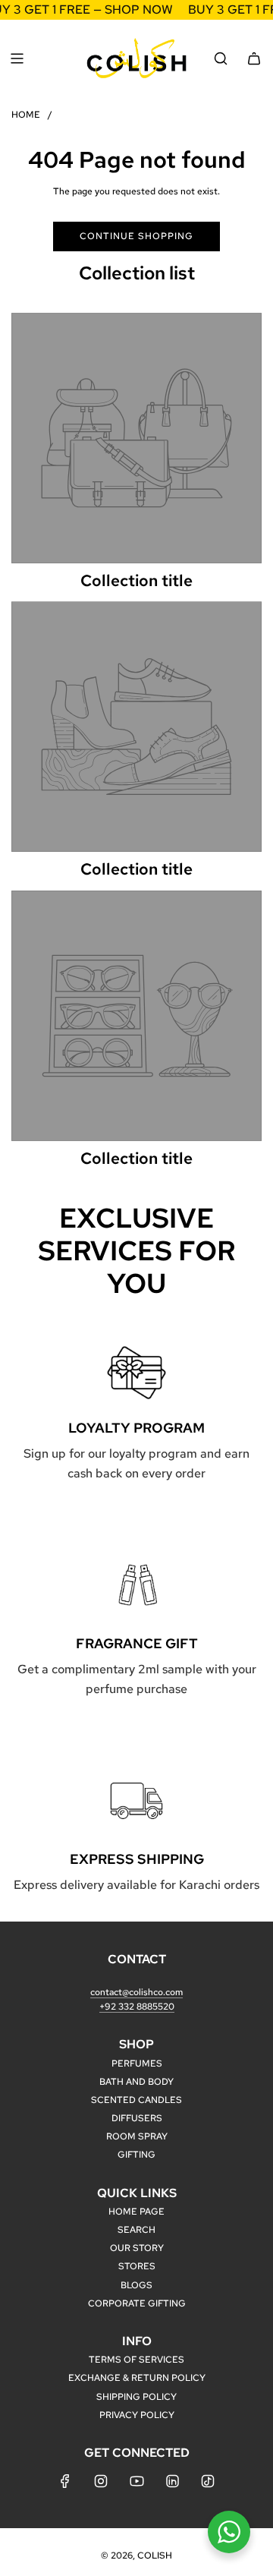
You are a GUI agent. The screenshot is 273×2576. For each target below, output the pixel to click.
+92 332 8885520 (137, 2007)
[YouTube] (136, 2481)
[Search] (221, 58)
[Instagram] (101, 2481)
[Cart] (254, 58)
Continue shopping (136, 236)
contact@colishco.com (136, 1992)
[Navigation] (17, 58)
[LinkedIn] (172, 2481)
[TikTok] (208, 2481)
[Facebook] (65, 2481)
